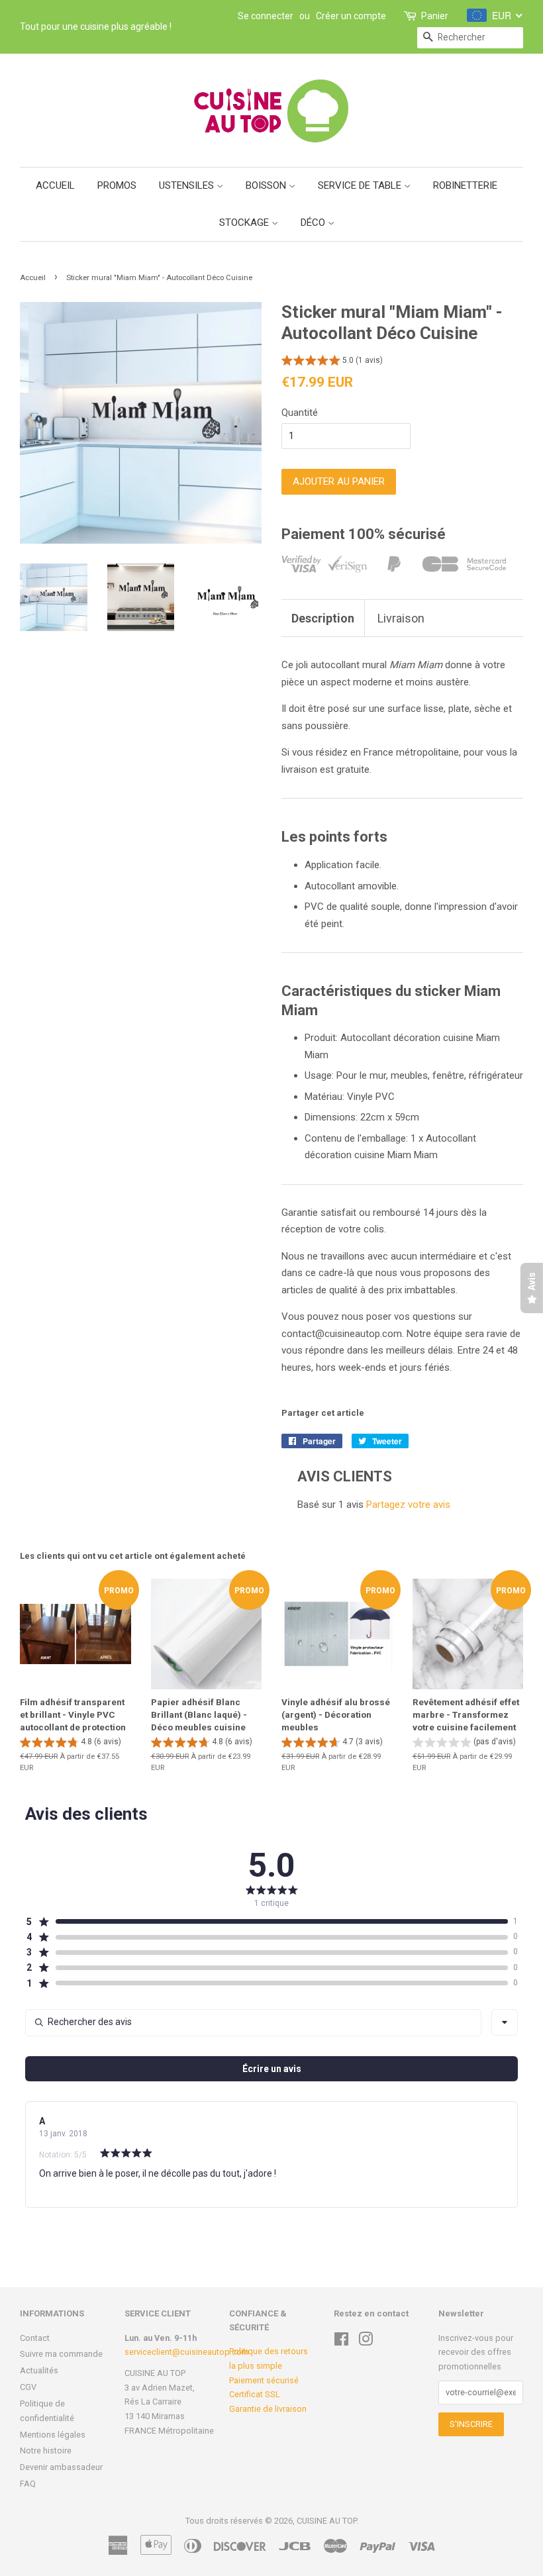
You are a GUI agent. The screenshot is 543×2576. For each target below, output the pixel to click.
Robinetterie (465, 185)
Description (323, 618)
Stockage (245, 223)
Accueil (55, 185)
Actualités (39, 2370)
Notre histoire (46, 2451)
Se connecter (266, 16)
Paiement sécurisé (264, 2380)
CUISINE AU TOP (326, 2521)
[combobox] (505, 2022)
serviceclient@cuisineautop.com (187, 2352)
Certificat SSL (255, 2394)
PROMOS (117, 185)
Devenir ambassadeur (61, 2467)
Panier (435, 16)
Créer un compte (351, 16)
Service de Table (361, 185)
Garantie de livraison (268, 2409)
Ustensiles (188, 185)
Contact (35, 2338)
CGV (28, 2387)
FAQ (28, 2484)
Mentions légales (53, 2435)
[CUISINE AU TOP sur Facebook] (341, 2342)
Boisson (267, 185)
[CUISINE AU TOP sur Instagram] (366, 2342)
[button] (332, 362)
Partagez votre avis (408, 1505)
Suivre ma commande (61, 2354)
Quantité (300, 413)
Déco (314, 223)
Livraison (401, 618)
